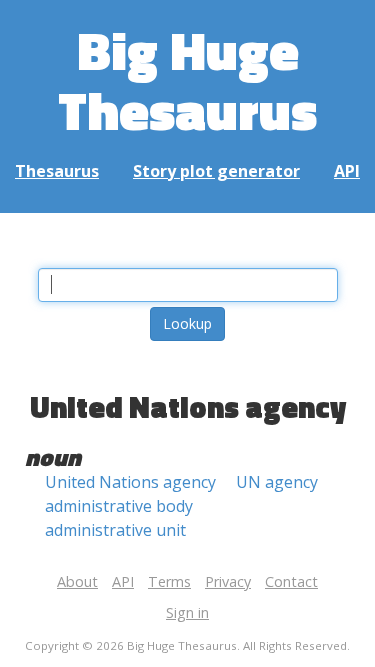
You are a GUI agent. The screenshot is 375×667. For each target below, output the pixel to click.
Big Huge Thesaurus (187, 79)
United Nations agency (130, 482)
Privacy (228, 581)
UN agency (277, 482)
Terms (169, 581)
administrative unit (115, 530)
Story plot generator (216, 171)
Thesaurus (57, 171)
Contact (291, 581)
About (77, 581)
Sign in (187, 612)
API (347, 171)
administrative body (119, 506)
